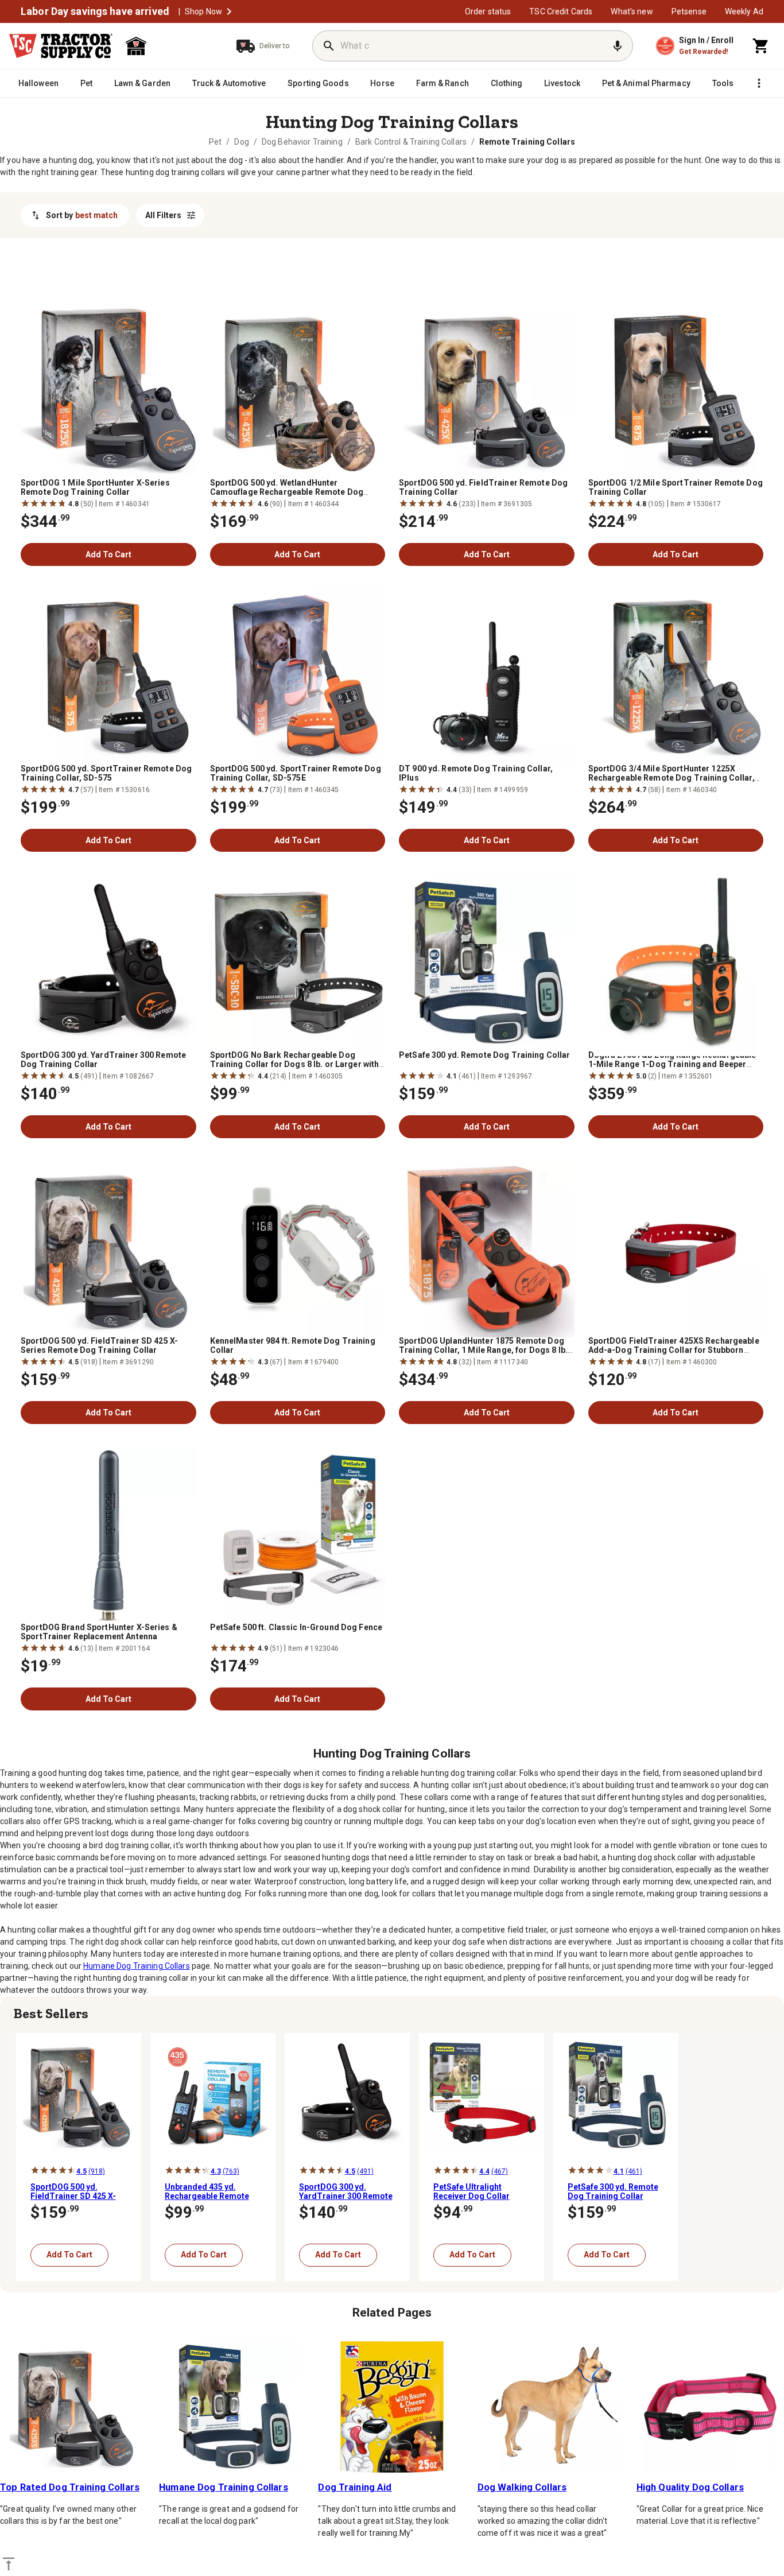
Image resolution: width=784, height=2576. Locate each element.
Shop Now (203, 11)
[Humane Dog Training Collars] (233, 2407)
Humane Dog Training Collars (137, 1966)
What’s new (632, 11)
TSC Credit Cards (561, 11)
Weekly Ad (744, 11)
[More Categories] (759, 83)
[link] (215, 142)
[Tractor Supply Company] (61, 46)
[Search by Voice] (618, 46)
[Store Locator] (170, 46)
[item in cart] (761, 46)
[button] (229, 11)
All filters (163, 215)
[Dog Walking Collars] (551, 2407)
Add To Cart (108, 554)
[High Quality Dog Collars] (710, 2407)
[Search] (329, 46)
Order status (488, 11)
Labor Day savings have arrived (95, 11)
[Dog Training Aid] (392, 2407)
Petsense (689, 11)
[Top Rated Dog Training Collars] (74, 2407)
